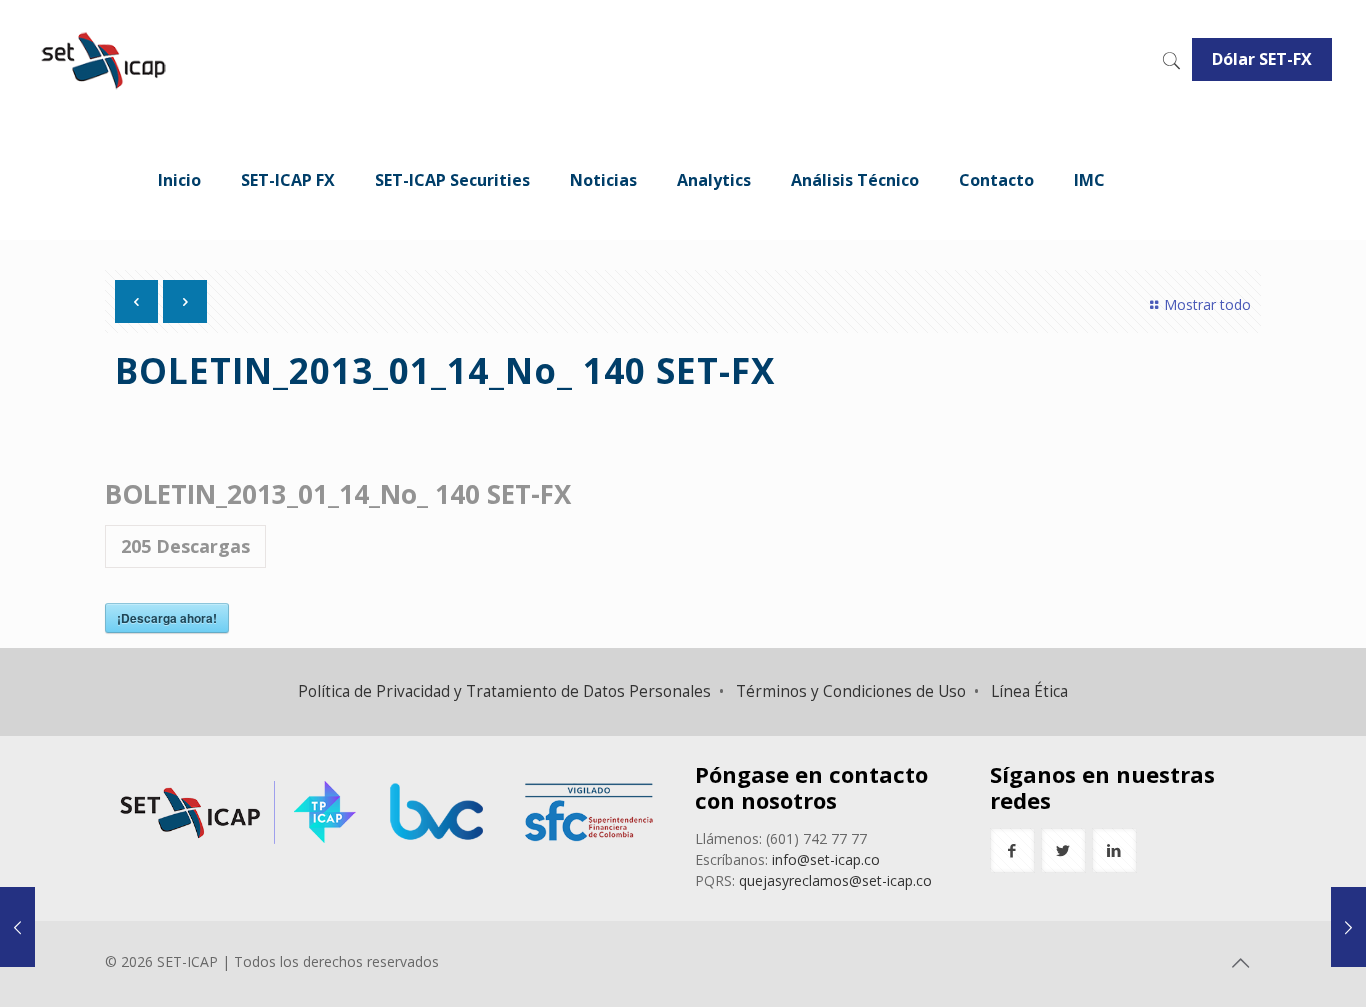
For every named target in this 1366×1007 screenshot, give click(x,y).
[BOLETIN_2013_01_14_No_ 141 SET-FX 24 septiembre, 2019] (1348, 927)
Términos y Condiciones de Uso (851, 691)
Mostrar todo (1207, 304)
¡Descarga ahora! (167, 618)
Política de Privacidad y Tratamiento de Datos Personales (504, 691)
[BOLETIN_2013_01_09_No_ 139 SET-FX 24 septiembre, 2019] (17, 927)
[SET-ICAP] (102, 60)
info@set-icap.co (826, 859)
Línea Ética (1029, 691)
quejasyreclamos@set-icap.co (835, 880)
